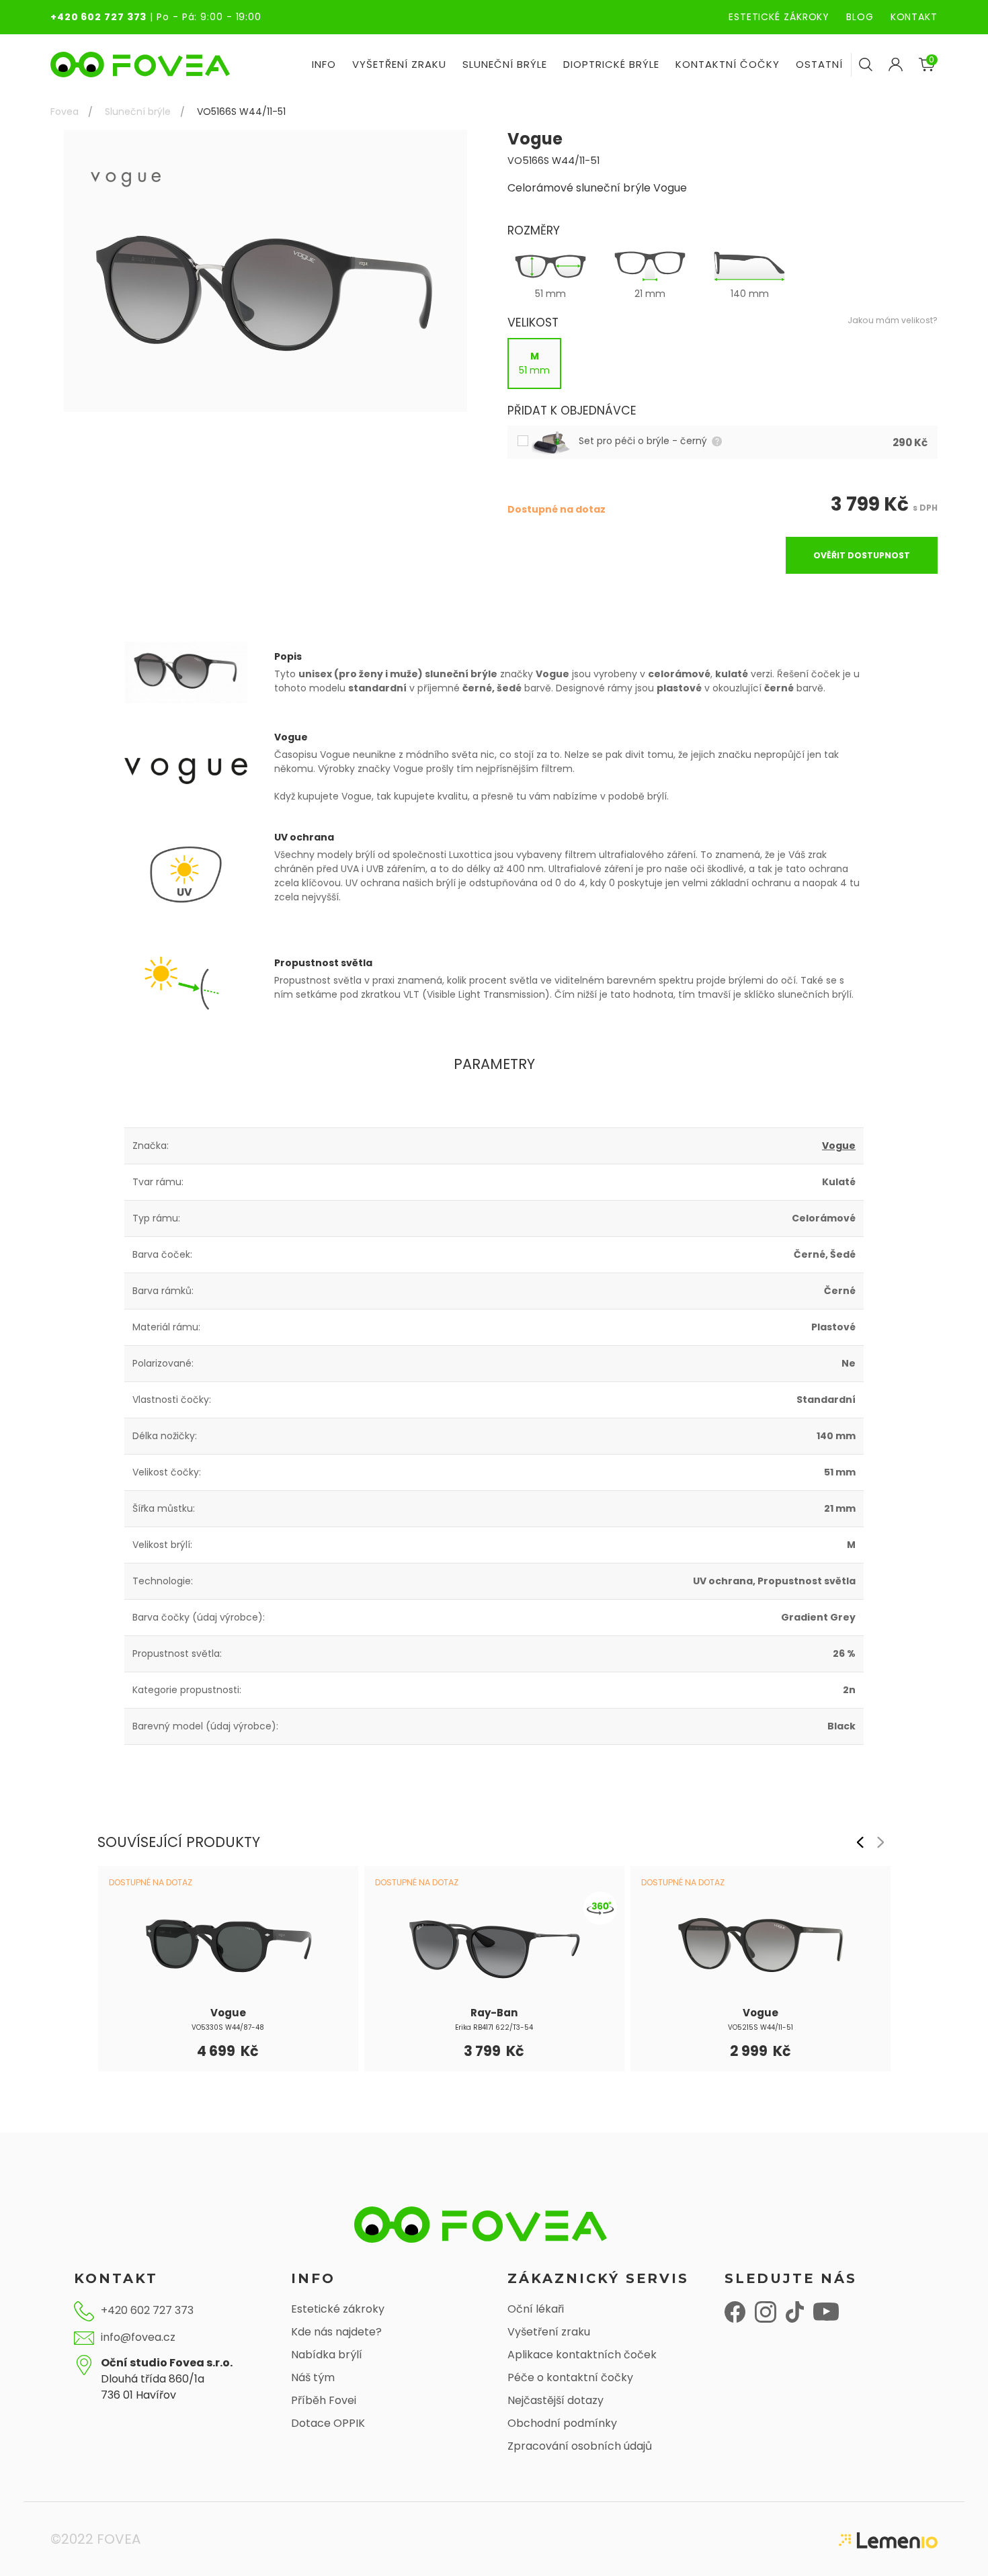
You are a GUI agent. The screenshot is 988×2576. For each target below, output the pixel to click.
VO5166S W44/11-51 (241, 112)
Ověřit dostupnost (862, 555)
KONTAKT (914, 17)
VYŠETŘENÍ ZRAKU (399, 64)
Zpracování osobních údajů (580, 2446)
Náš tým (313, 2377)
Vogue (839, 1146)
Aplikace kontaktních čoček (582, 2355)
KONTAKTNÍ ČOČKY (728, 64)
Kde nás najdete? (336, 2332)
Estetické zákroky (338, 2309)
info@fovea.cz (138, 2337)
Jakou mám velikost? (893, 320)
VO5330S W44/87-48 (228, 2027)
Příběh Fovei (324, 2400)
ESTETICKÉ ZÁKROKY (779, 17)
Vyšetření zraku (549, 2332)
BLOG (860, 17)
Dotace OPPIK (328, 2423)
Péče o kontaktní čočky (570, 2377)
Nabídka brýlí (327, 2355)
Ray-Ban (494, 2013)
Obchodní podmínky (562, 2423)
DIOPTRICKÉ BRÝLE (611, 64)
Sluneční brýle (138, 112)
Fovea (65, 112)
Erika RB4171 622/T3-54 (494, 2027)
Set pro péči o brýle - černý (644, 441)
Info (324, 64)
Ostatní (819, 64)
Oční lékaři (536, 2309)
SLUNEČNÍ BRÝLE (505, 64)
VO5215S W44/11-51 (760, 2027)
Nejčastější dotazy (555, 2400)
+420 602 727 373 (98, 17)
